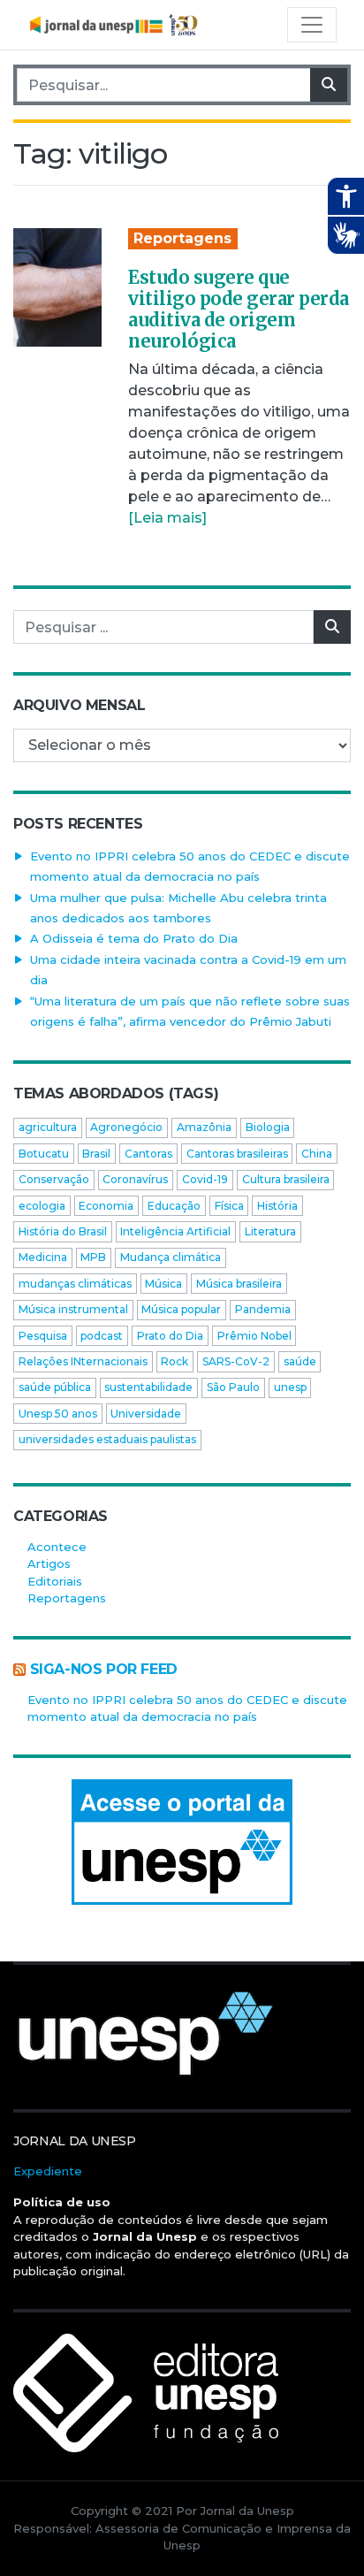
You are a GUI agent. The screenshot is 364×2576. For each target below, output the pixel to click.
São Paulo (233, 1387)
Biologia (268, 1127)
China (317, 1154)
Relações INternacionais (83, 1361)
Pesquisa (43, 1336)
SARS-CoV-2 (236, 1361)
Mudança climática (171, 1257)
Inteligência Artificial (175, 1231)
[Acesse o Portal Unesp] (182, 1842)
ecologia (42, 1206)
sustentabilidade (148, 1387)
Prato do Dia (170, 1336)
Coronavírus (135, 1179)
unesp (290, 1387)
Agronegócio (126, 1127)
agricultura (48, 1127)
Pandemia (263, 1309)
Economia (106, 1206)
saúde (300, 1361)
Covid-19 (205, 1179)
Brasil (96, 1154)
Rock (174, 1361)
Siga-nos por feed (104, 1669)
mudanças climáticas (75, 1284)
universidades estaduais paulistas (107, 1439)
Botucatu (44, 1154)
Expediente (48, 2171)
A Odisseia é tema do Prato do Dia (134, 938)
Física (229, 1206)
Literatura (270, 1231)
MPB (93, 1257)
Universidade (146, 1414)
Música (163, 1284)
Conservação (54, 1179)
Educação (174, 1206)
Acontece (57, 1547)
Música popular (181, 1309)
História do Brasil (63, 1231)
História (277, 1206)
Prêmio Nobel (254, 1336)
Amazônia (204, 1127)
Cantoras (148, 1154)
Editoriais (55, 1581)
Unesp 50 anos (58, 1414)
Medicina (43, 1257)
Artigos (49, 1563)
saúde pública (55, 1387)
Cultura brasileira (286, 1179)
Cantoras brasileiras (237, 1154)
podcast (102, 1336)
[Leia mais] (167, 518)
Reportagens (182, 238)
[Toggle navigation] (312, 25)
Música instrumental (73, 1309)
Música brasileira (239, 1284)
